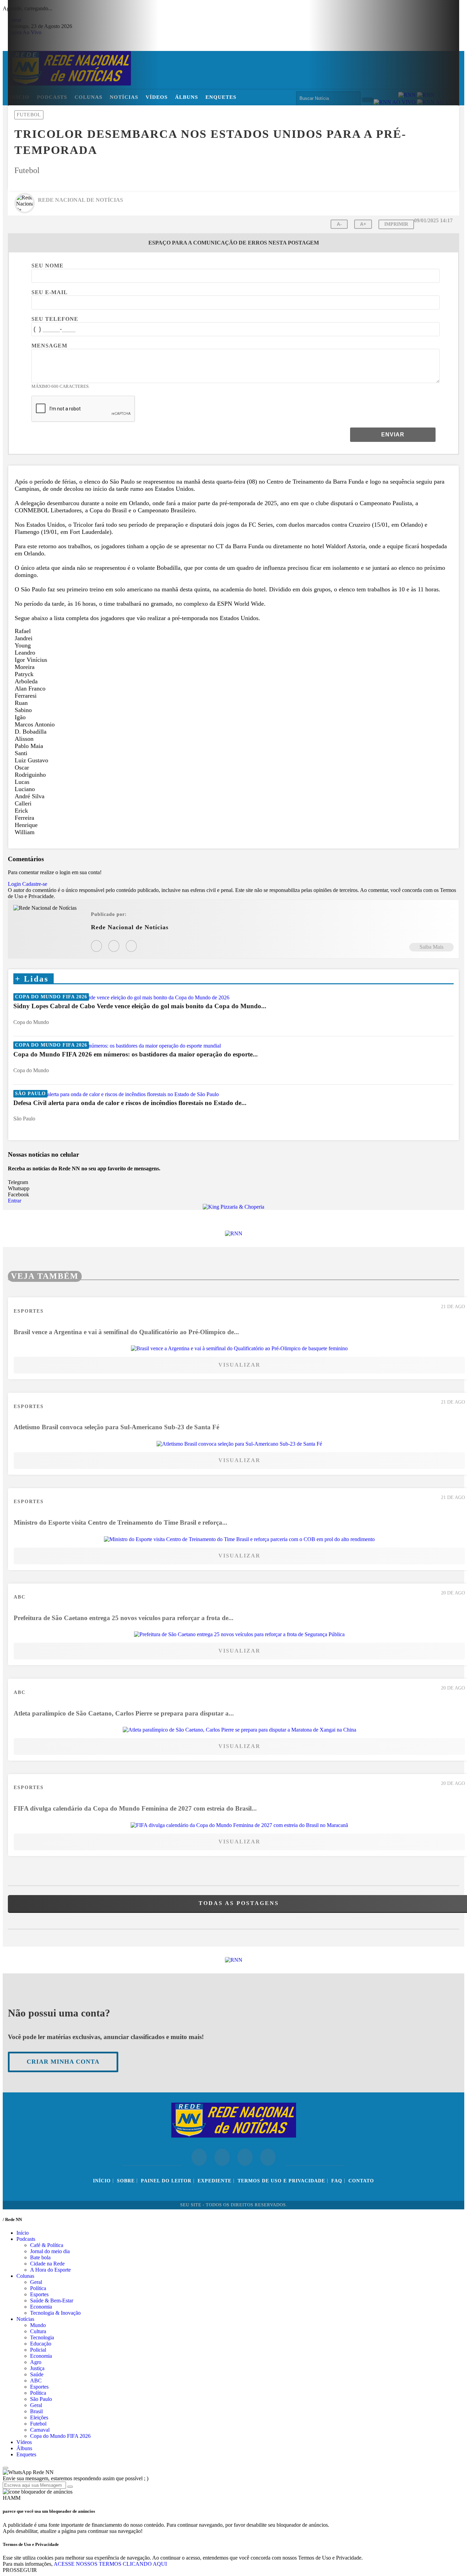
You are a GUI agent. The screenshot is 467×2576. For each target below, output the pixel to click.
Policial (38, 2350)
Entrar (15, 1201)
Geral (36, 2282)
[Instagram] (96, 946)
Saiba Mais (431, 947)
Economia (41, 2307)
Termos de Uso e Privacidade (281, 2181)
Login (14, 884)
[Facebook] (114, 946)
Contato (361, 2181)
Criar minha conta (63, 2062)
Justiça (37, 2368)
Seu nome (48, 266)
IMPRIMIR (396, 224)
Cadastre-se (35, 884)
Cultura (38, 2331)
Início (102, 2181)
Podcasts (26, 2239)
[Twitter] (131, 946)
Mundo (38, 2325)
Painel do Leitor (166, 2181)
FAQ (337, 2181)
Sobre (126, 2181)
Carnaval (40, 2430)
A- (339, 224)
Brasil (36, 2411)
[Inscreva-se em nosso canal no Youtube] (268, 2157)
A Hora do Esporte (50, 2270)
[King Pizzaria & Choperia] (233, 1207)
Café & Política (47, 2245)
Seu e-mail (50, 292)
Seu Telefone (55, 319)
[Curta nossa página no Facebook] (199, 2157)
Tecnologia (42, 2337)
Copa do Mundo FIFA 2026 (60, 2436)
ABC (36, 2381)
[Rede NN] (234, 2135)
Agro (36, 2362)
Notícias (25, 2319)
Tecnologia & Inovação (55, 2313)
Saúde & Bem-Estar (52, 2301)
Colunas (25, 2276)
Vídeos (24, 2442)
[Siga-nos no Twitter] (245, 2157)
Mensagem (49, 346)
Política (38, 2288)
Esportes (39, 2294)
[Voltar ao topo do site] (5, 2468)
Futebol (38, 2424)
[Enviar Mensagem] (70, 2487)
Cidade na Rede (47, 2264)
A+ (363, 224)
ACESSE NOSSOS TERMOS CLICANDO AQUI (110, 2564)
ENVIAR (393, 435)
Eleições (39, 2417)
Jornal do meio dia (50, 2251)
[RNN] (234, 1233)
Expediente (215, 2181)
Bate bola (40, 2257)
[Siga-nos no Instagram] (222, 2157)
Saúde (37, 2374)
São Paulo (41, 2399)
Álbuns (24, 2448)
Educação (41, 2344)
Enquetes (26, 2454)
